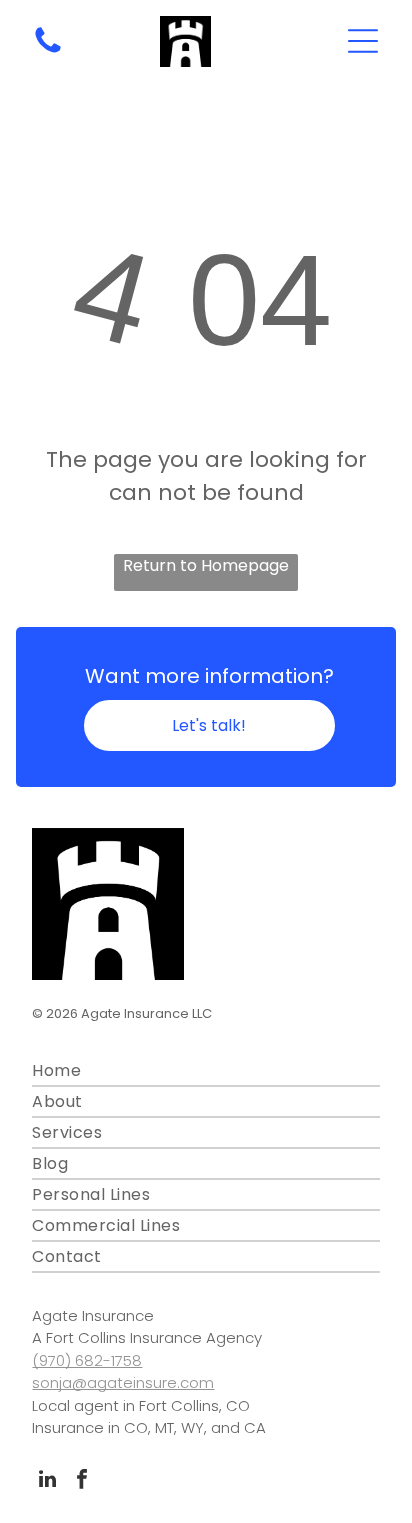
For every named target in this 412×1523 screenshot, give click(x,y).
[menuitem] (205, 1071)
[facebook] (82, 1481)
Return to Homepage (206, 565)
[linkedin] (47, 1481)
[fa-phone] (48, 51)
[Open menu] (363, 41)
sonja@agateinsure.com (123, 1382)
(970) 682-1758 (87, 1360)
